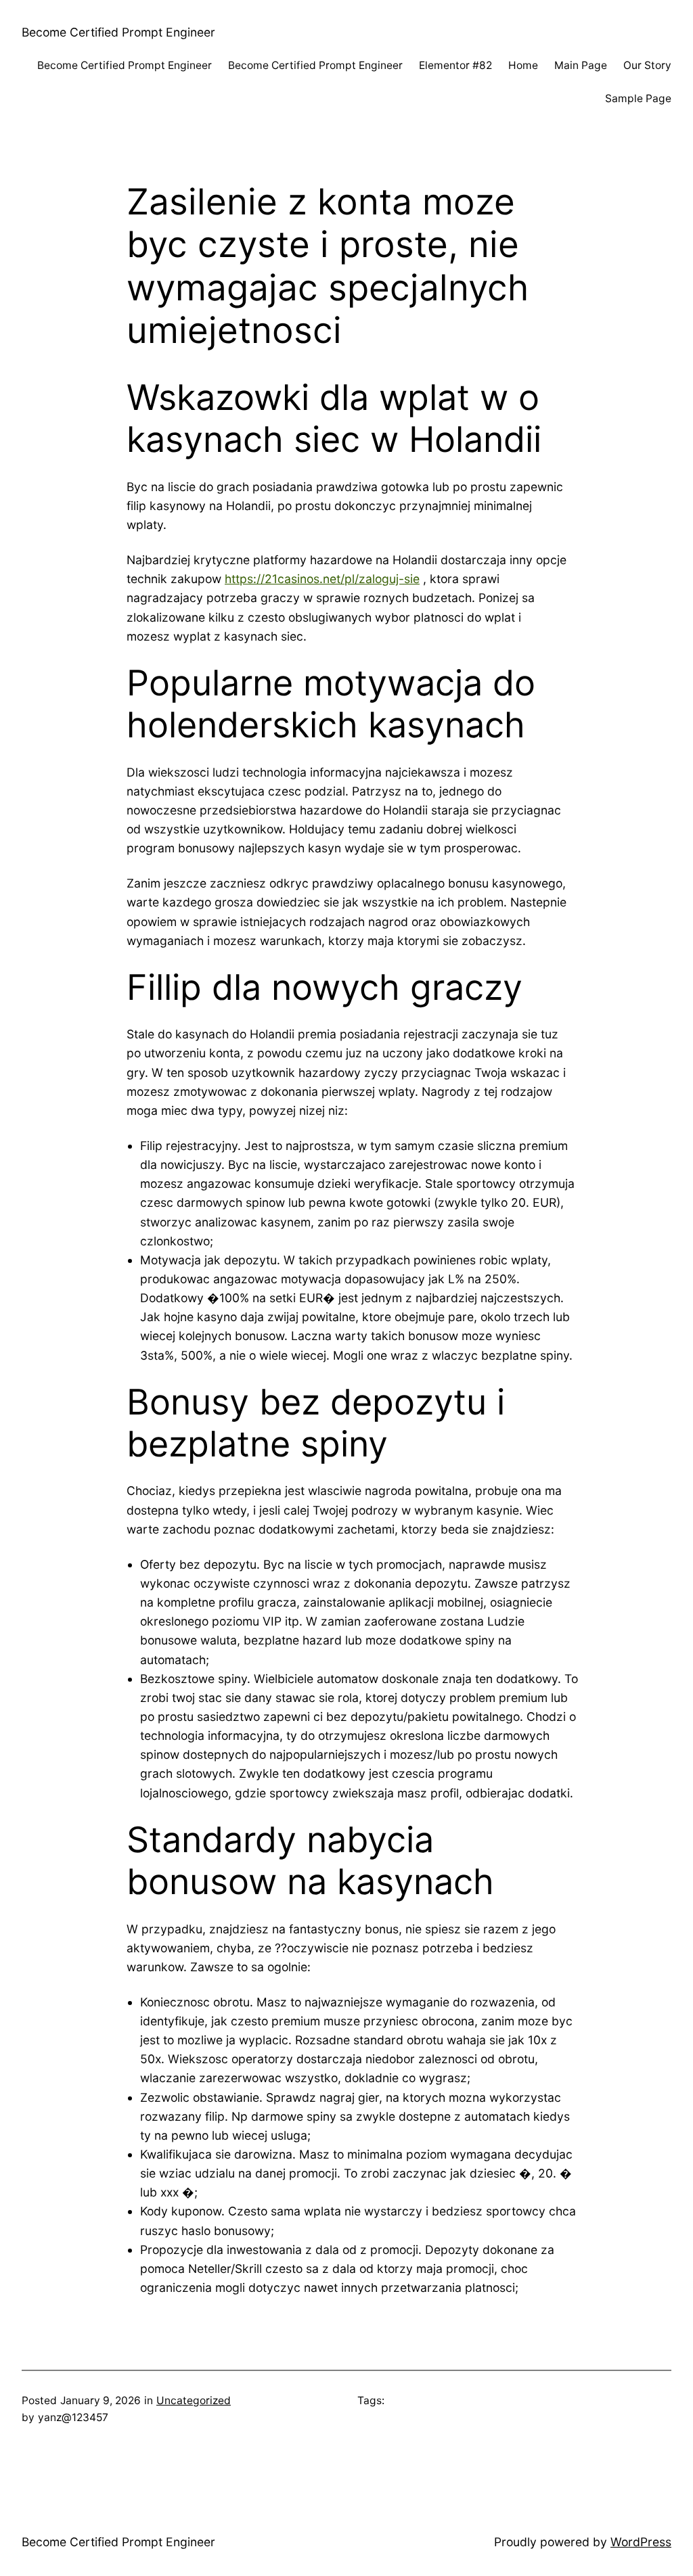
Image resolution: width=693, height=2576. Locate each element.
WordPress (641, 2542)
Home (523, 65)
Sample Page (638, 98)
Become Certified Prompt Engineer (118, 32)
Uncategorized (194, 2400)
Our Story (647, 65)
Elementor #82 (455, 65)
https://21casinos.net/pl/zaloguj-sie (322, 579)
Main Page (581, 65)
